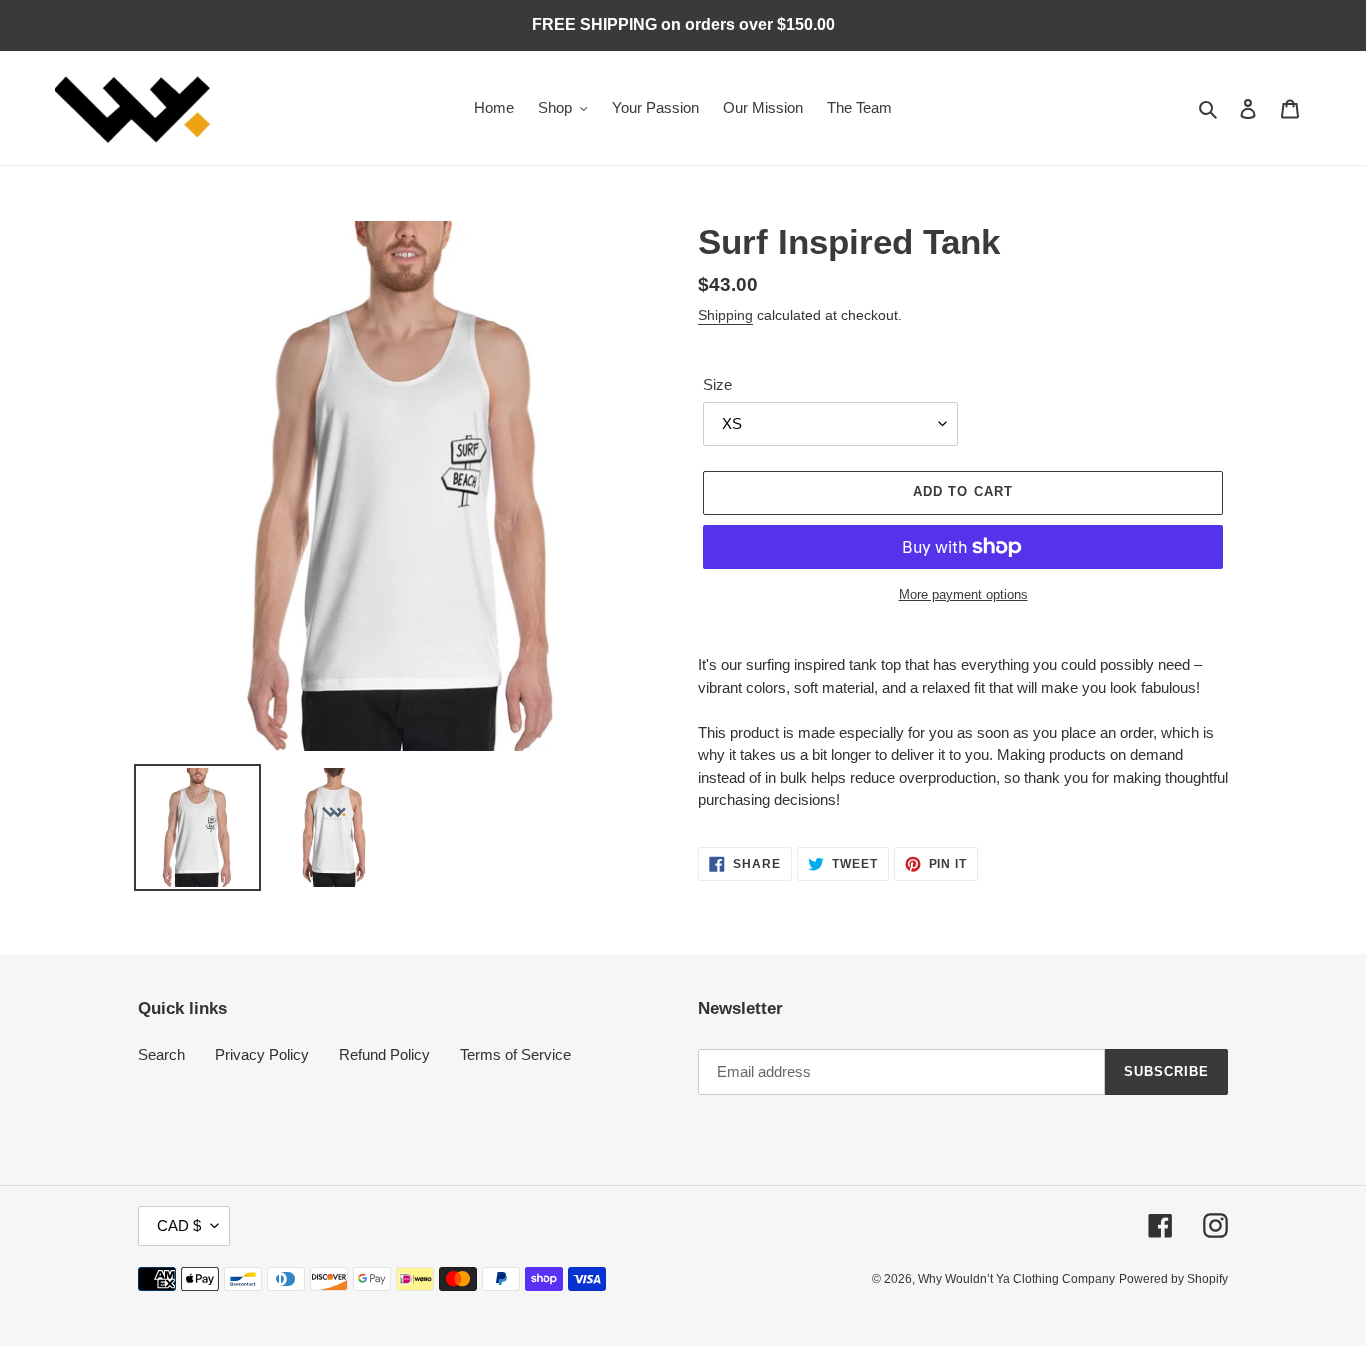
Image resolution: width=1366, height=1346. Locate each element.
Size (717, 384)
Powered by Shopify (1173, 1279)
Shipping (725, 315)
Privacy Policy (262, 1054)
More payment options (963, 594)
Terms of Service (515, 1054)
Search (161, 1054)
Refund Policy (384, 1054)
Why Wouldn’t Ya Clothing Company (1016, 1279)
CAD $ (179, 1225)
